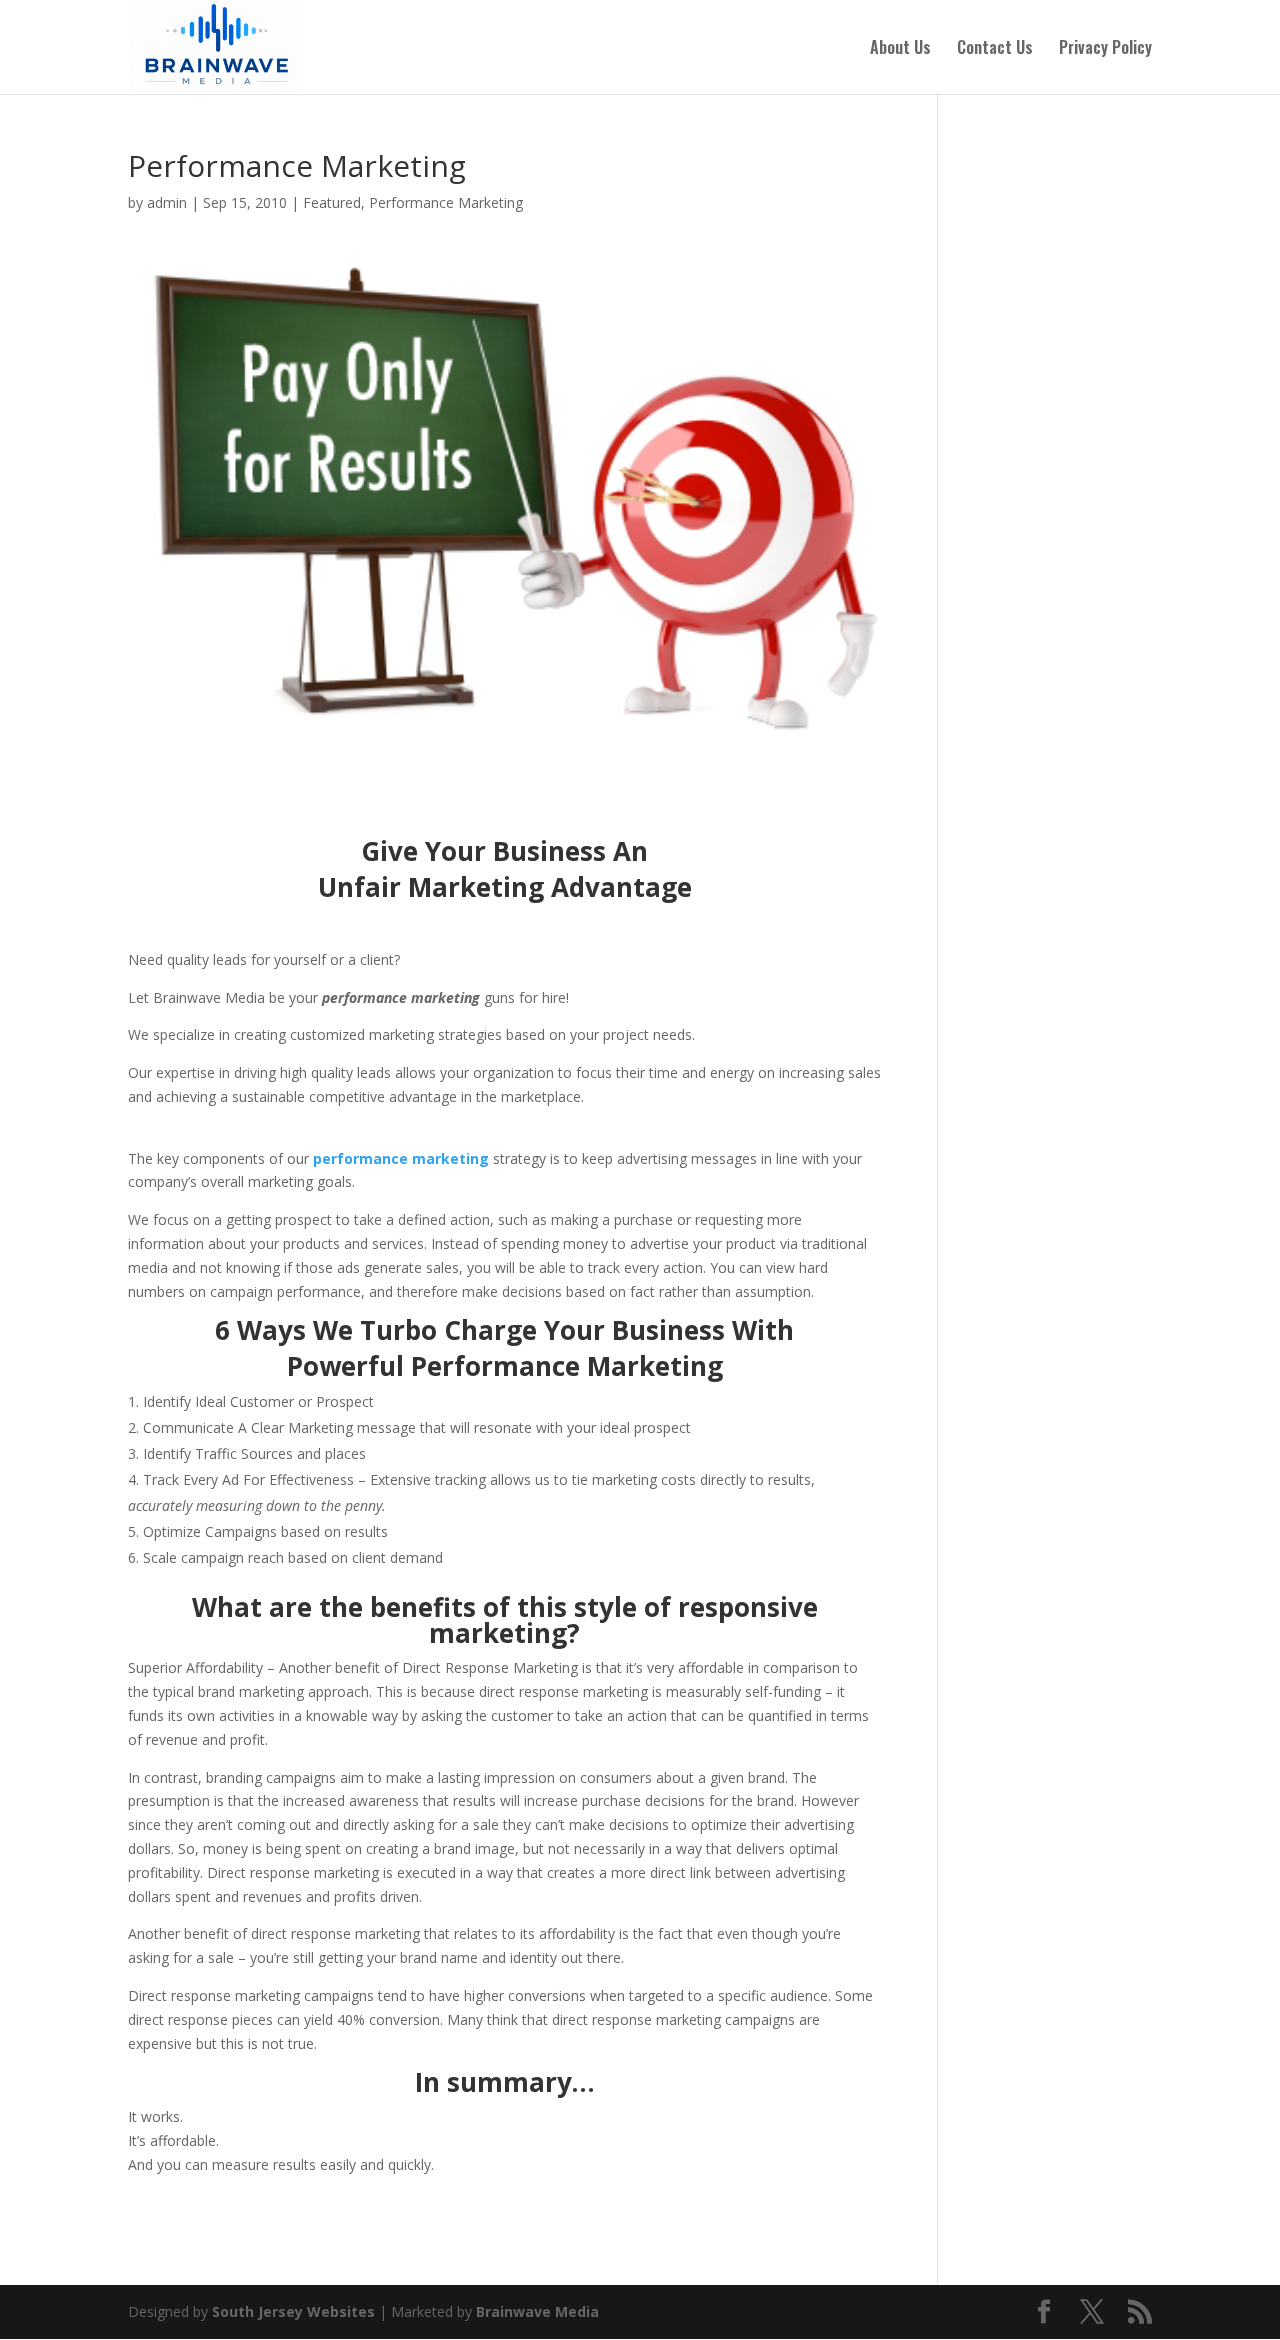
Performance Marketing (446, 202)
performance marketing (401, 1158)
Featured (332, 202)
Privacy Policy (1105, 49)
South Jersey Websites (293, 2311)
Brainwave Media (537, 2311)
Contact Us (995, 49)
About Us (900, 49)
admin (167, 202)
